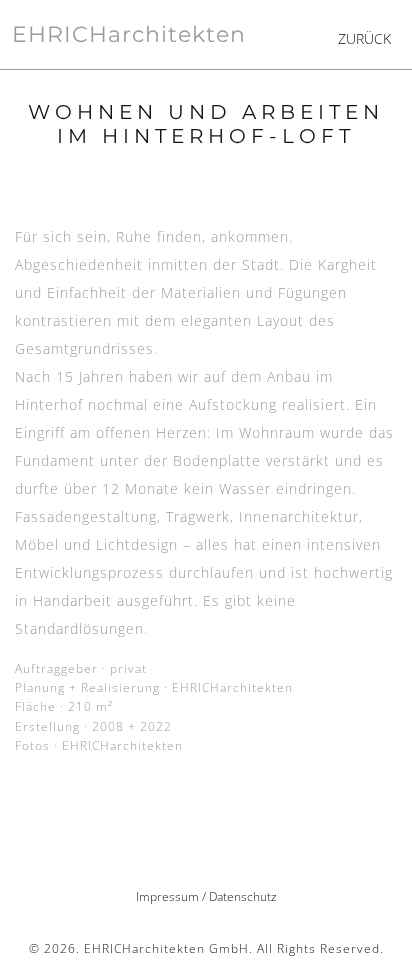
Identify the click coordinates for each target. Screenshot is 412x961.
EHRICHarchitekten (129, 34)
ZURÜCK (364, 38)
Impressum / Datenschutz (206, 896)
